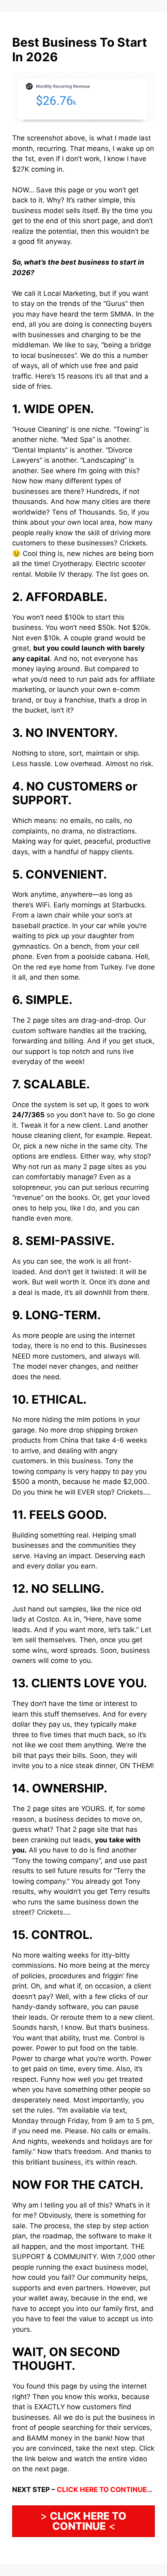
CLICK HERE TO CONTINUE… (105, 2490)
